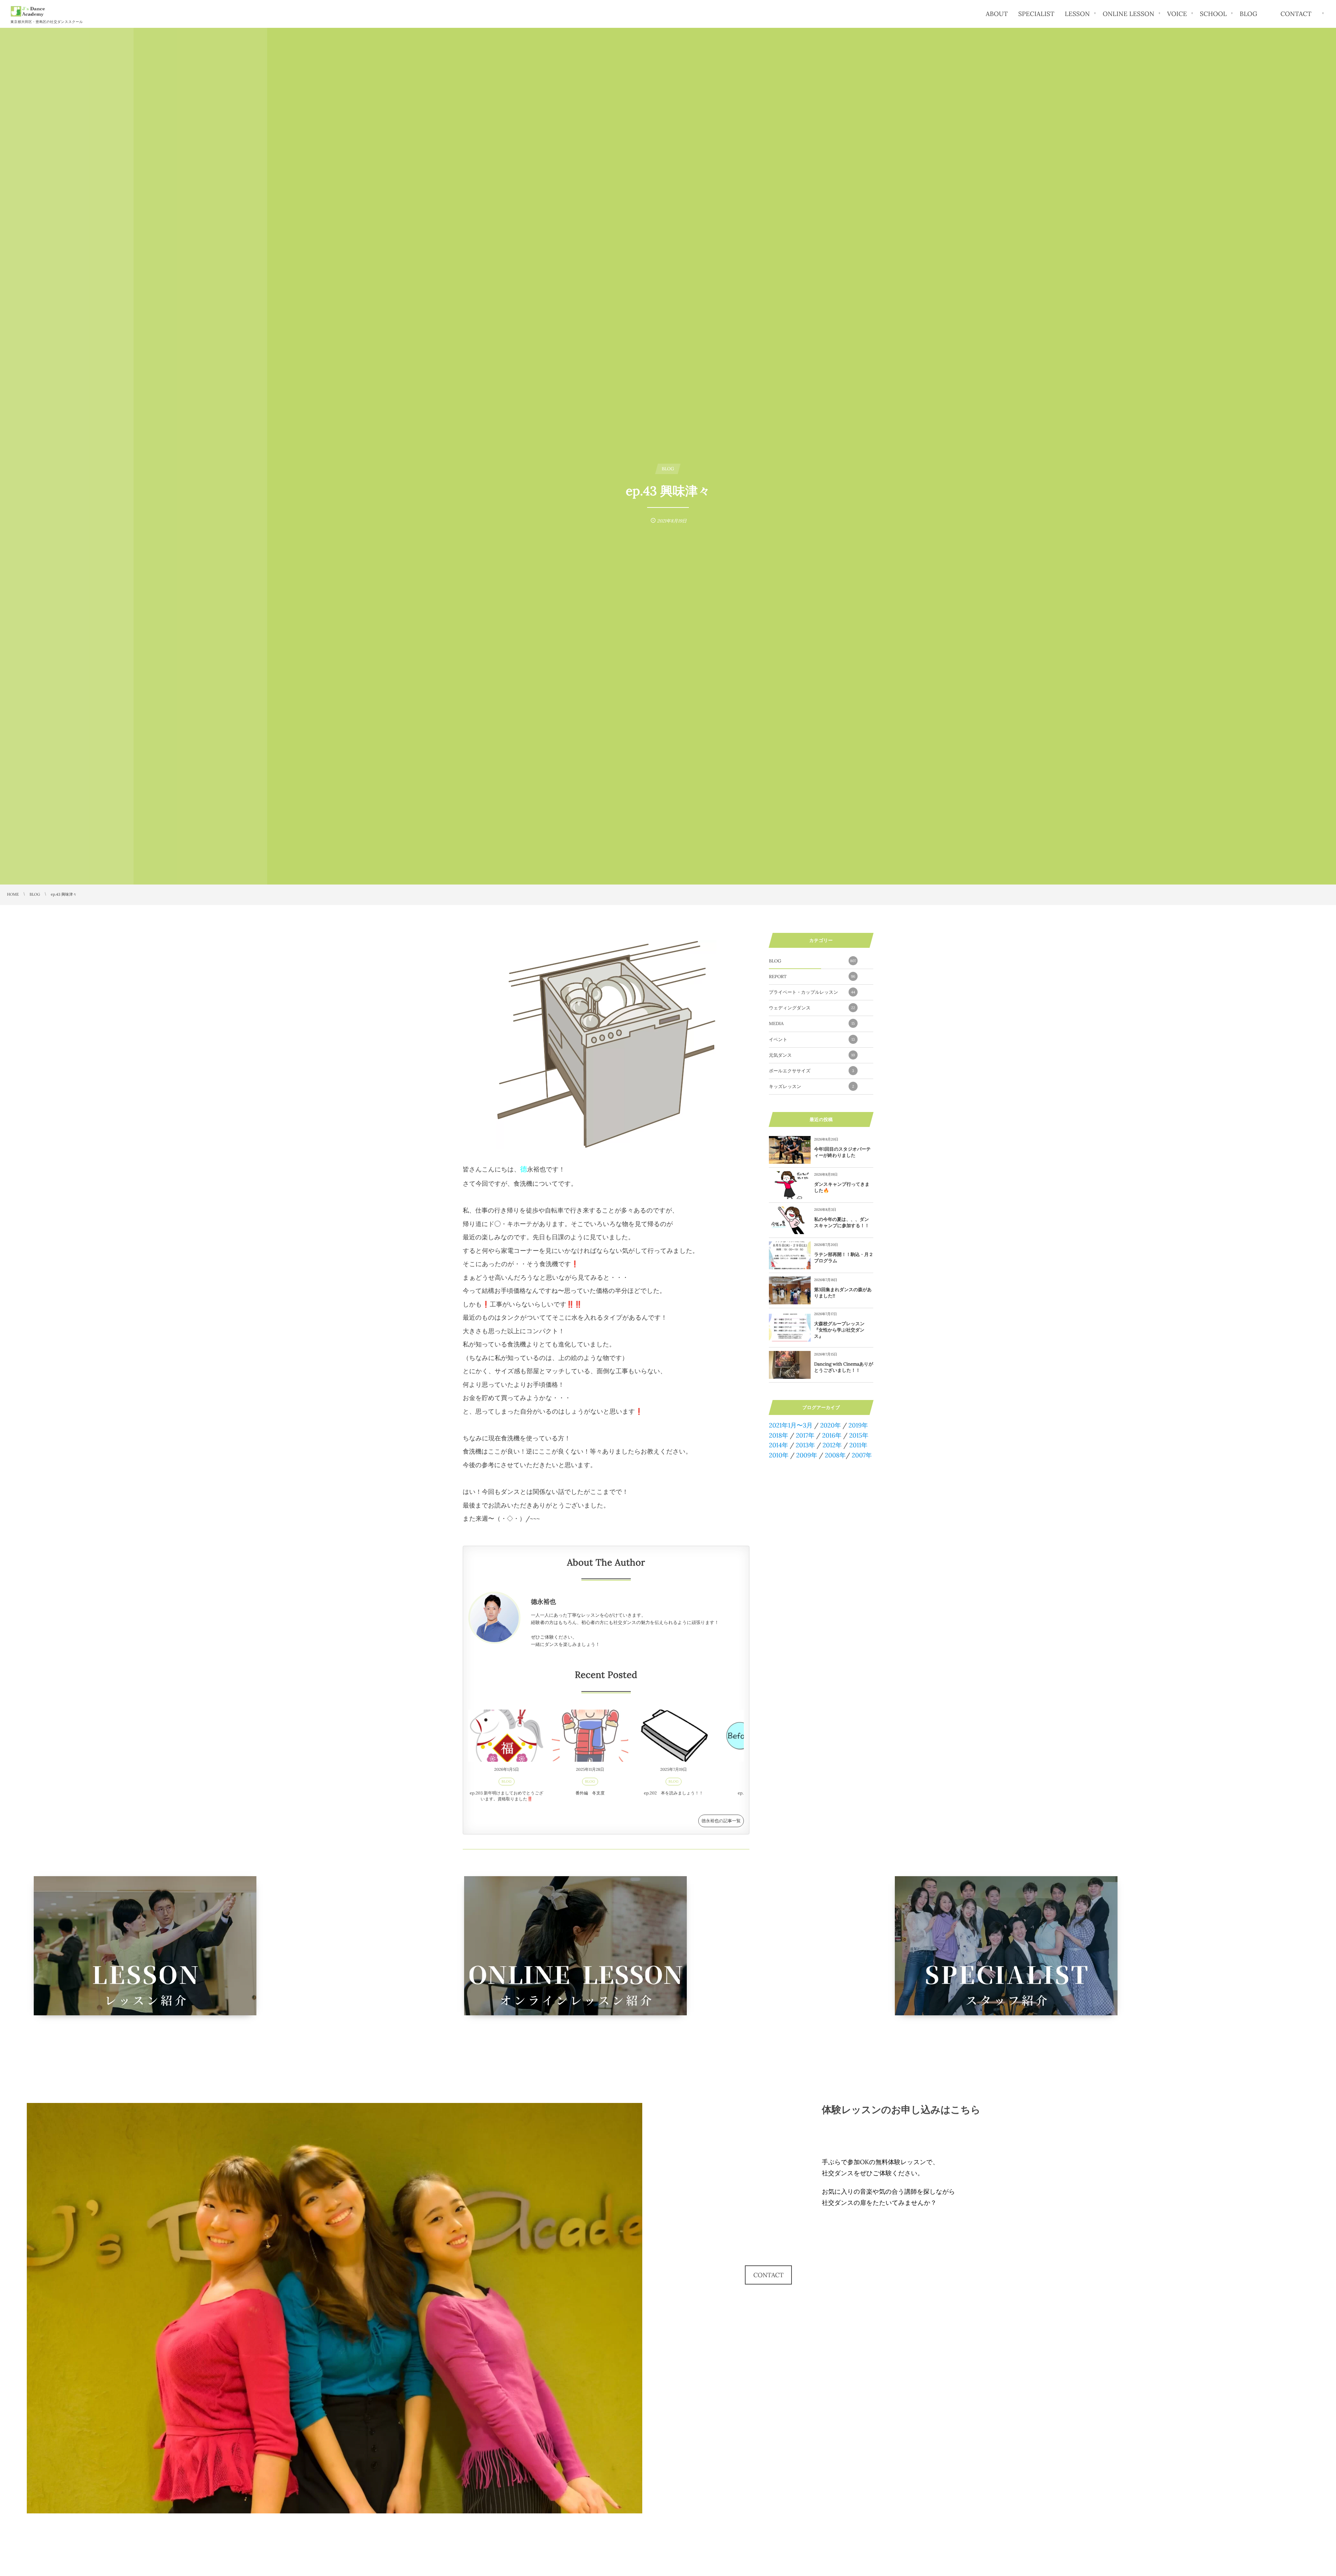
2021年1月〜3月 (791, 1425)
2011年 (858, 1445)
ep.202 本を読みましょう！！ (674, 1793)
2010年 (779, 1455)
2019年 (858, 1425)
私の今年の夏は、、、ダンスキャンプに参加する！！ (842, 1222)
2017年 (805, 1435)
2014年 (778, 1445)
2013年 (805, 1445)
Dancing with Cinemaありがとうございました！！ (844, 1367)
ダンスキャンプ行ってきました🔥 (842, 1187)
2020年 (830, 1425)
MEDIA (812, 1023)
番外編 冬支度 (590, 1793)
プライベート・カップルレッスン (812, 992)
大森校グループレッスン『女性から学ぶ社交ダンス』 (839, 1330)
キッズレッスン (812, 1086)
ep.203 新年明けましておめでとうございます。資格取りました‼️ (506, 1796)
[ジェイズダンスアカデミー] (28, 11)
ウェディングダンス (812, 1008)
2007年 (862, 1455)
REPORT (812, 977)
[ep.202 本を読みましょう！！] (674, 1736)
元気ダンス (812, 1055)
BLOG (507, 1781)
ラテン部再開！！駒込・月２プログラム (844, 1258)
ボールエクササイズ (812, 1071)
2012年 (832, 1445)
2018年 (779, 1435)
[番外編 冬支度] (590, 1736)
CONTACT (768, 2275)
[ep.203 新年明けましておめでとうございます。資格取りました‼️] (507, 1736)
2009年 (806, 1455)
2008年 (835, 1455)
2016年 (832, 1435)
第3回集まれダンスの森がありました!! (843, 1293)
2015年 (859, 1435)
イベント (812, 1039)
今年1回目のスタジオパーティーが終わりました (842, 1152)
